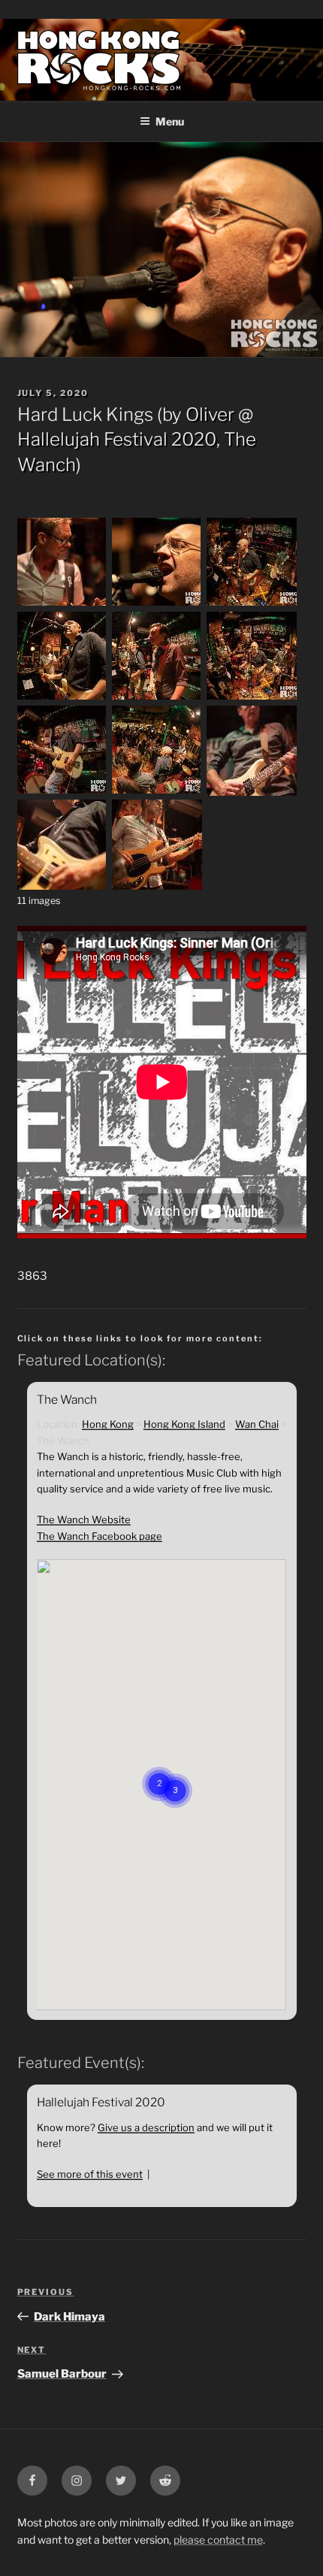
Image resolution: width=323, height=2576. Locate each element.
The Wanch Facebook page (100, 1536)
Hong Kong (108, 1424)
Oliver (210, 414)
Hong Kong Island (184, 1424)
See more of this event (90, 2174)
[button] (175, 1772)
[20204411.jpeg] (252, 792)
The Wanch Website (84, 1519)
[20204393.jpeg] (252, 604)
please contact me (218, 2540)
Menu (170, 121)
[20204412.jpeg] (62, 886)
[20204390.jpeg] (157, 604)
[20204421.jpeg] (157, 886)
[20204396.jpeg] (62, 698)
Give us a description (146, 2127)
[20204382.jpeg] (62, 604)
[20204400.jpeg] (157, 698)
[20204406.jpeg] (62, 792)
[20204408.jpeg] (157, 792)
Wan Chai (257, 1424)
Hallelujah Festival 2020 (117, 439)
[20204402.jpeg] (252, 698)
